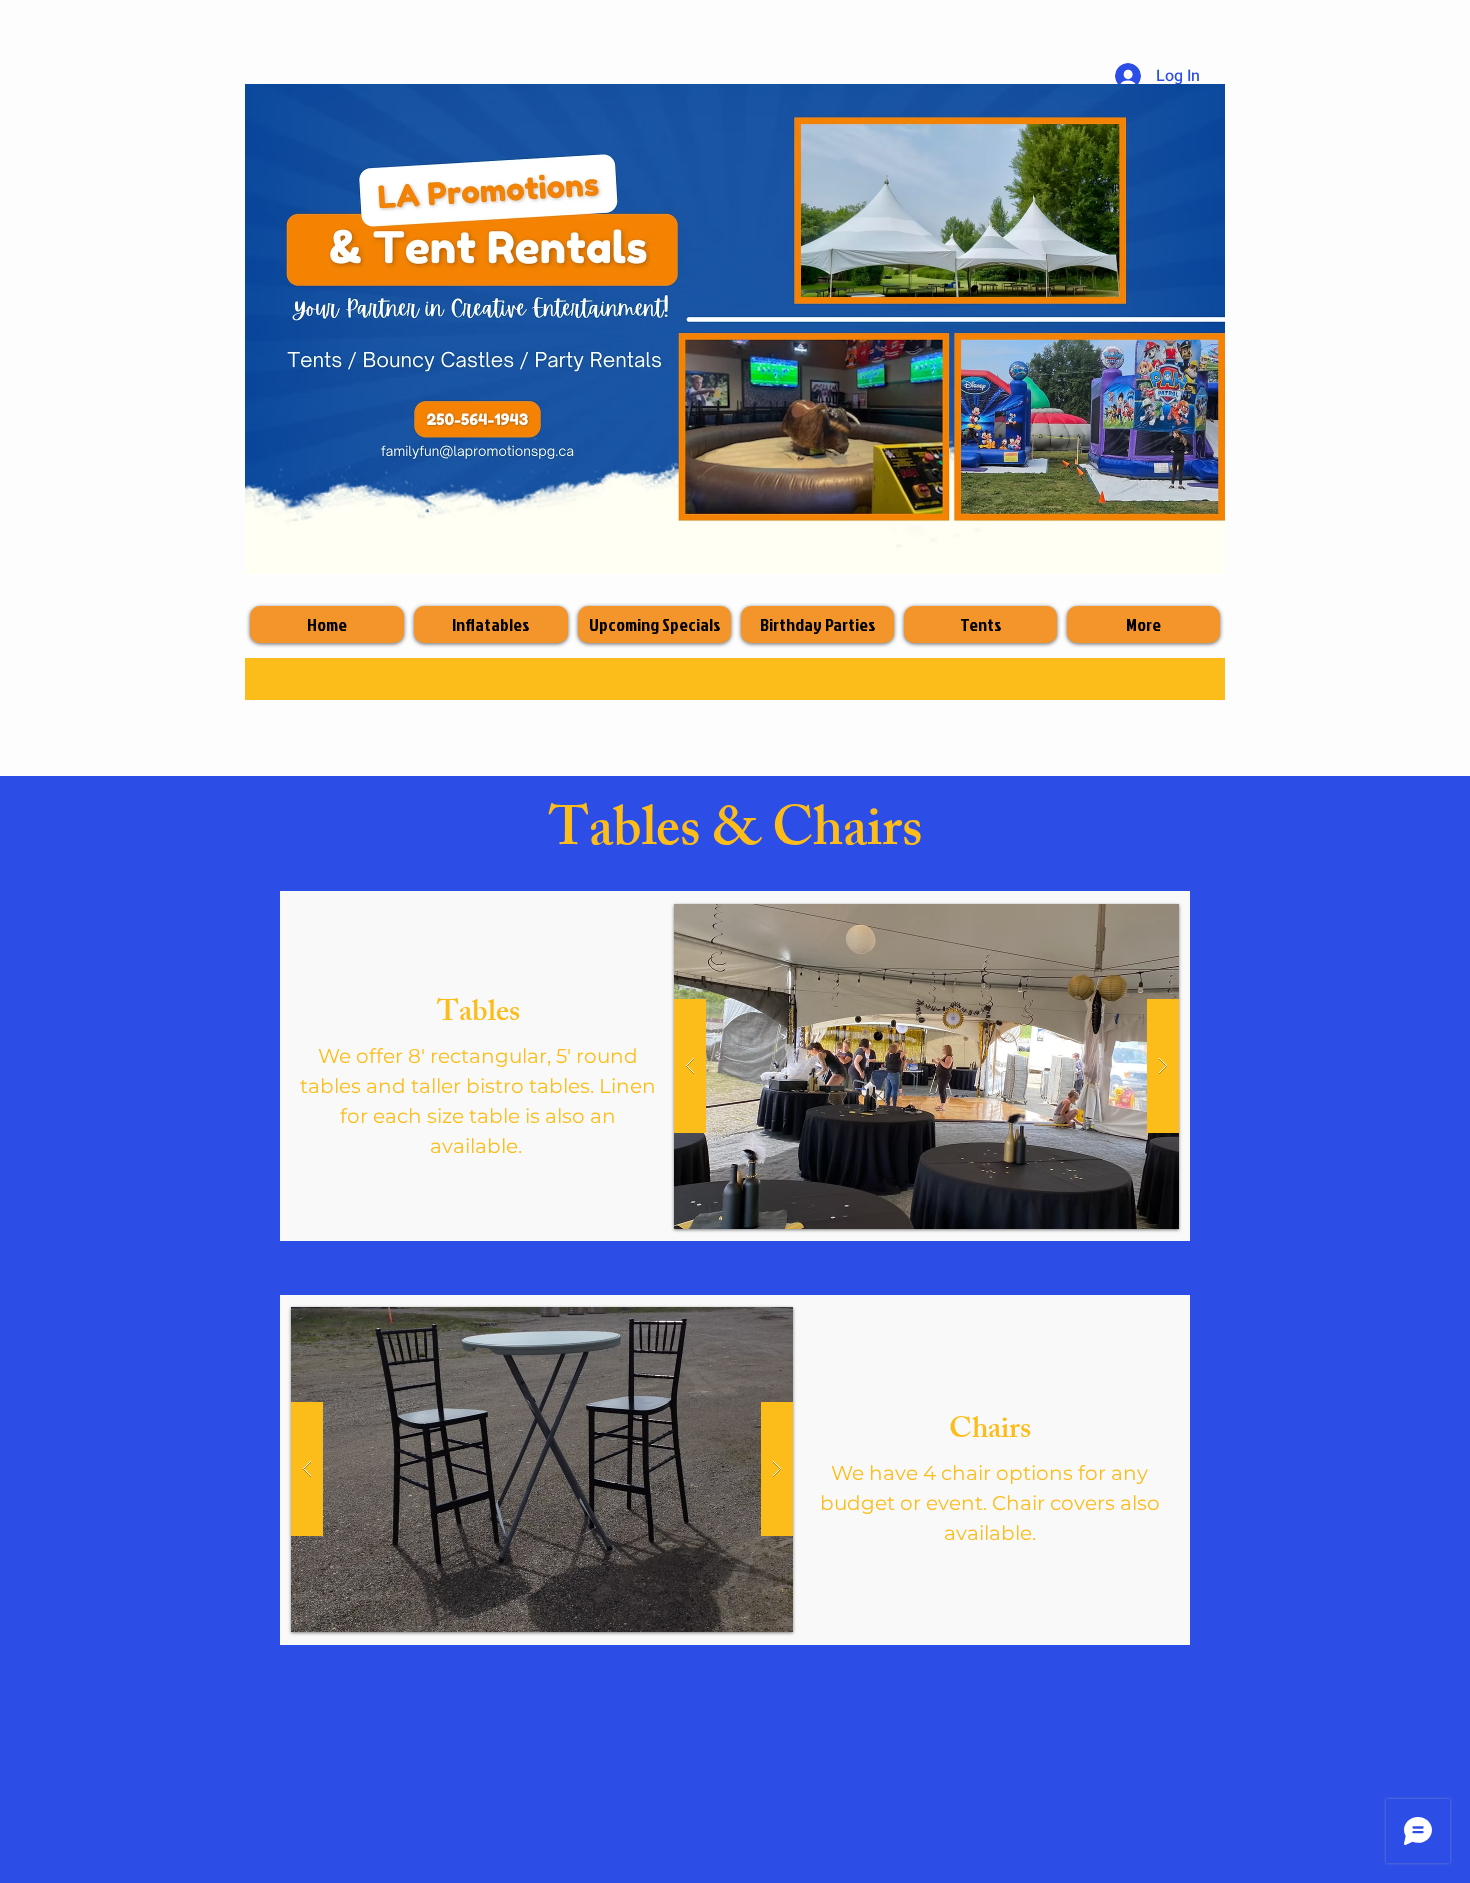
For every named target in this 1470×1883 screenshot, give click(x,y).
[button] (926, 1066)
